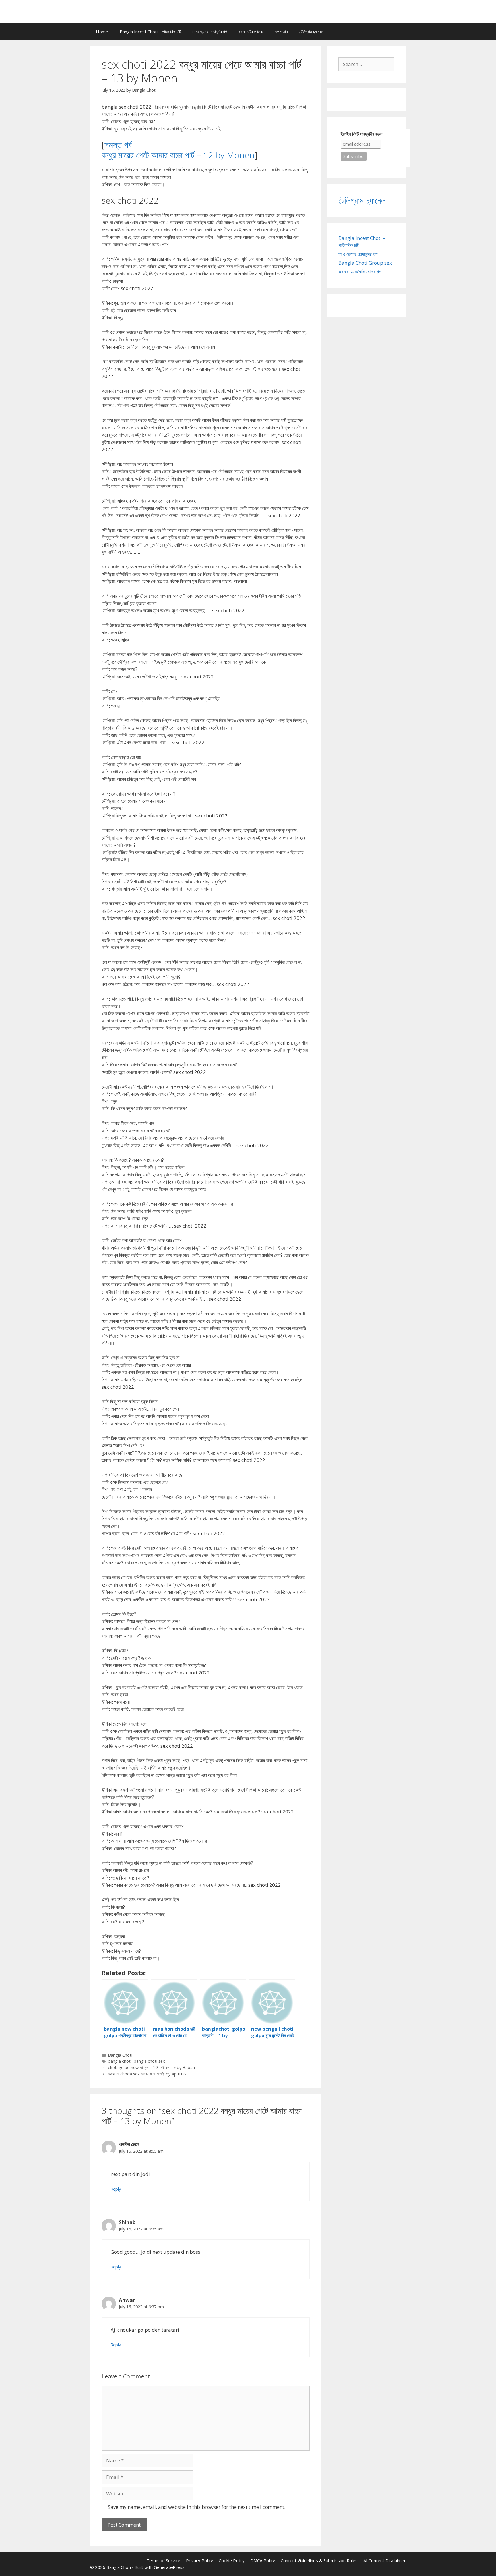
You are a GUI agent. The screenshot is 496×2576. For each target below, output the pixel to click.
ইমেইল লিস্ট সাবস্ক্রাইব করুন (362, 134)
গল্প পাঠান (282, 32)
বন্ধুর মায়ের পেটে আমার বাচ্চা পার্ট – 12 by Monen (178, 155)
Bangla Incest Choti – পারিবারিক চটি (150, 32)
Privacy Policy (199, 2560)
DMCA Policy (263, 2560)
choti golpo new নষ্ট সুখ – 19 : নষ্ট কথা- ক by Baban (151, 2067)
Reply (116, 2189)
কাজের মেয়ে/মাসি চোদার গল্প (360, 272)
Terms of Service (163, 2560)
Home (102, 32)
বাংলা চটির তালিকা (251, 32)
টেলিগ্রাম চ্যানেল (311, 32)
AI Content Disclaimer (385, 2560)
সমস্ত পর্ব (118, 145)
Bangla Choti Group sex (365, 263)
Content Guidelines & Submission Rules (319, 2560)
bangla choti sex (149, 2061)
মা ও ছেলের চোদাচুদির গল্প (210, 32)
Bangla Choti (120, 2055)
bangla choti (120, 2061)
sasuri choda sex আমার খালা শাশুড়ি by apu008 (147, 2074)
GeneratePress (169, 2567)
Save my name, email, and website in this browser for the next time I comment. (197, 2507)
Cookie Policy (232, 2560)
